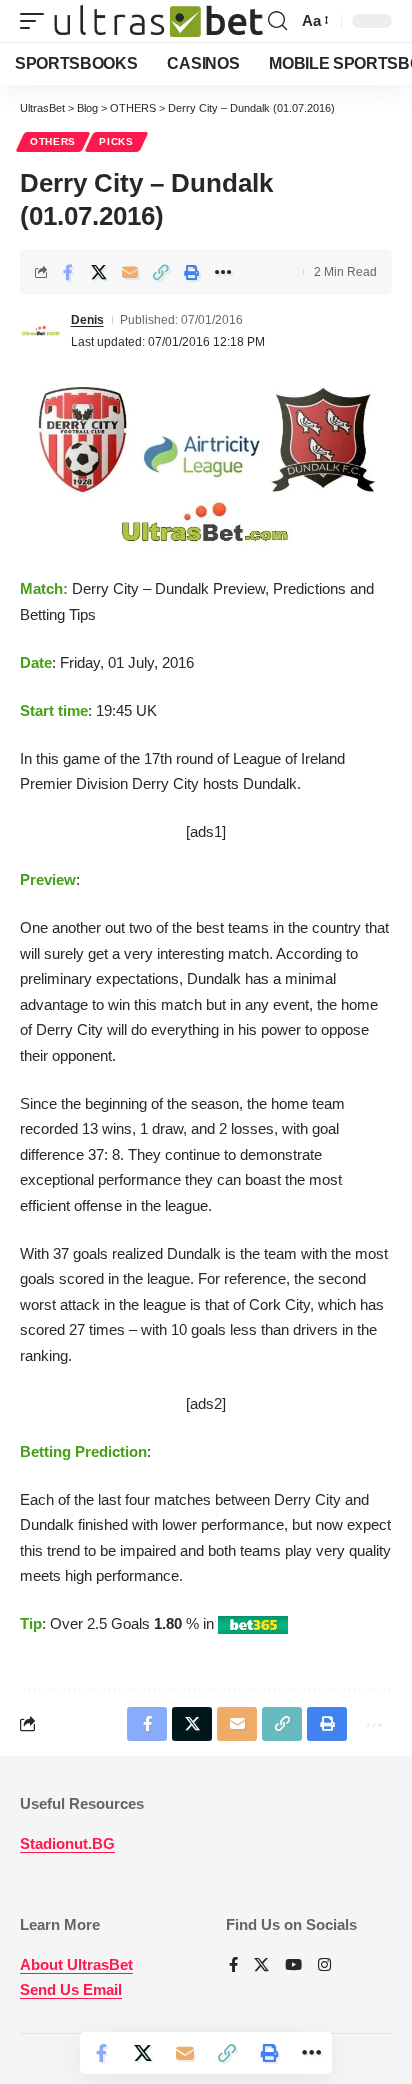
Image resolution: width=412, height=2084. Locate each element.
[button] (37, 21)
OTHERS (53, 141)
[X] (261, 1966)
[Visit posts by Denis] (41, 331)
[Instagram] (324, 1966)
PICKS (116, 141)
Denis (87, 320)
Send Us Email (71, 1989)
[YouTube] (293, 1966)
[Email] (130, 272)
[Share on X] (99, 272)
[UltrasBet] (158, 21)
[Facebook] (233, 1966)
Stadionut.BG (67, 1843)
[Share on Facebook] (68, 272)
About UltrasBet (76, 1964)
